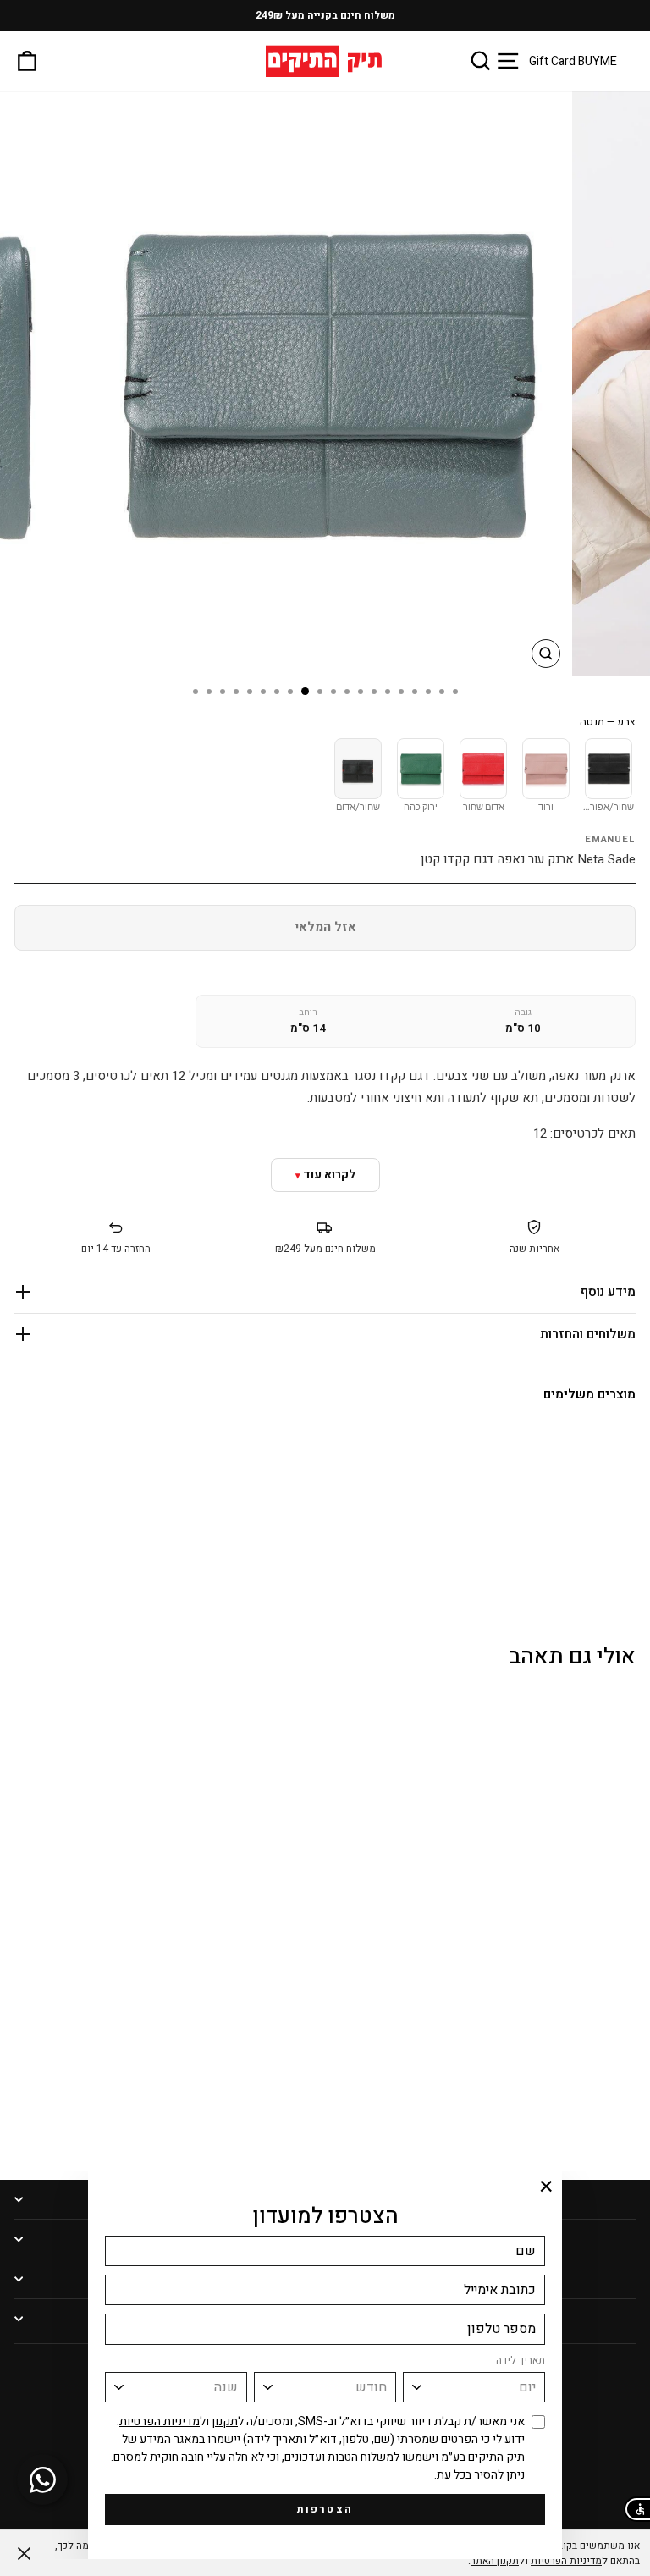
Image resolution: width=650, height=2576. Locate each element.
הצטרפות (325, 2509)
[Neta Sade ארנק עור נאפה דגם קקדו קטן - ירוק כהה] (587, 1556)
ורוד (546, 808)
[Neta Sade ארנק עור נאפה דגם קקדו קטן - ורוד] (627, 1556)
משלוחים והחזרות (588, 1334)
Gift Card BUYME (573, 62)
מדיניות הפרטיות (160, 2422)
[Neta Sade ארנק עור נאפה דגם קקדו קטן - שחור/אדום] (566, 1556)
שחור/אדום (358, 808)
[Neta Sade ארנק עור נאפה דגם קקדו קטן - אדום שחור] (607, 1556)
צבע (608, 722)
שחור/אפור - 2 (608, 808)
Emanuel (610, 839)
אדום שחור (484, 808)
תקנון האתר (495, 2561)
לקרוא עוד (329, 1175)
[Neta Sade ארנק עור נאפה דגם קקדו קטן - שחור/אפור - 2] (568, 2125)
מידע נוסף (608, 1292)
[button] (637, 2509)
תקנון (225, 2422)
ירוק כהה (421, 808)
